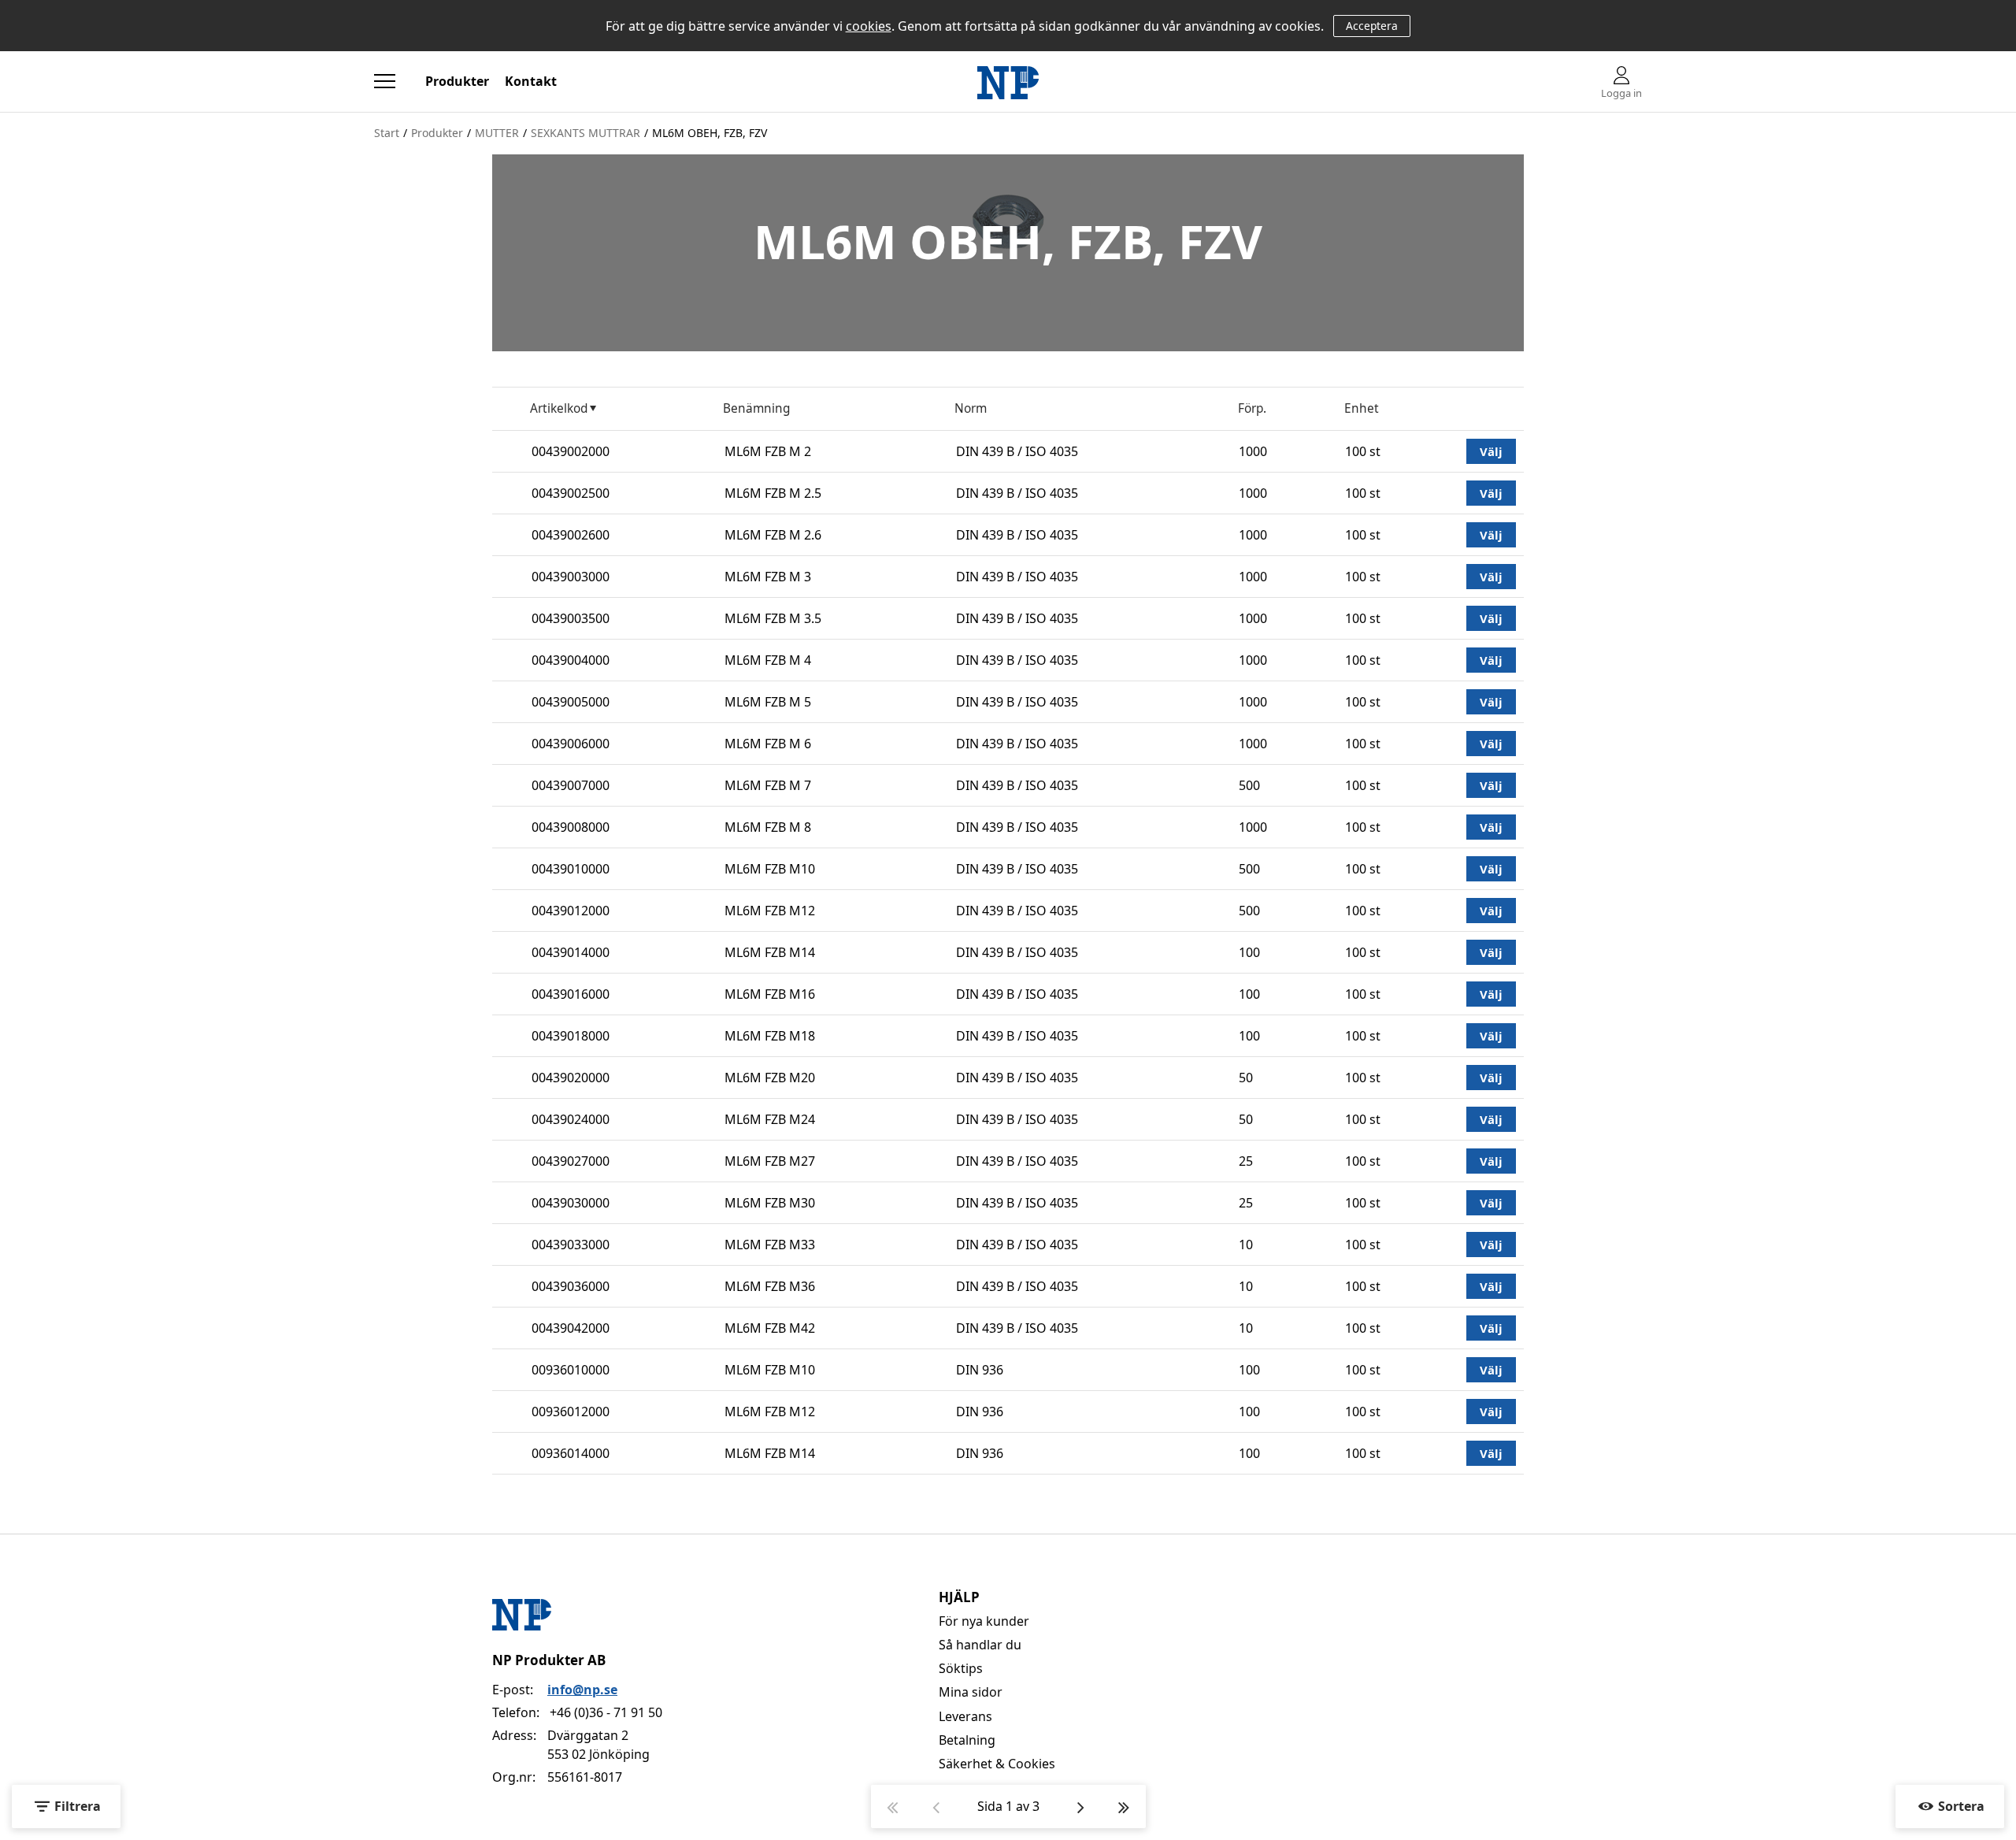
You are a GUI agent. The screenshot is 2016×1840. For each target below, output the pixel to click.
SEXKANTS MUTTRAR (586, 133)
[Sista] (1124, 1807)
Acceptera (1372, 26)
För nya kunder (984, 1621)
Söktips (961, 1668)
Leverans (965, 1716)
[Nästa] (1081, 1807)
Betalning (967, 1740)
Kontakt (531, 81)
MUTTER (497, 133)
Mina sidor (971, 1692)
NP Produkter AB (549, 1660)
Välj (1491, 451)
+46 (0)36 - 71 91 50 (606, 1712)
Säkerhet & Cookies (997, 1764)
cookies (869, 26)
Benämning (756, 408)
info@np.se (582, 1690)
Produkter (457, 81)
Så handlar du (980, 1645)
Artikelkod (559, 408)
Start (387, 133)
